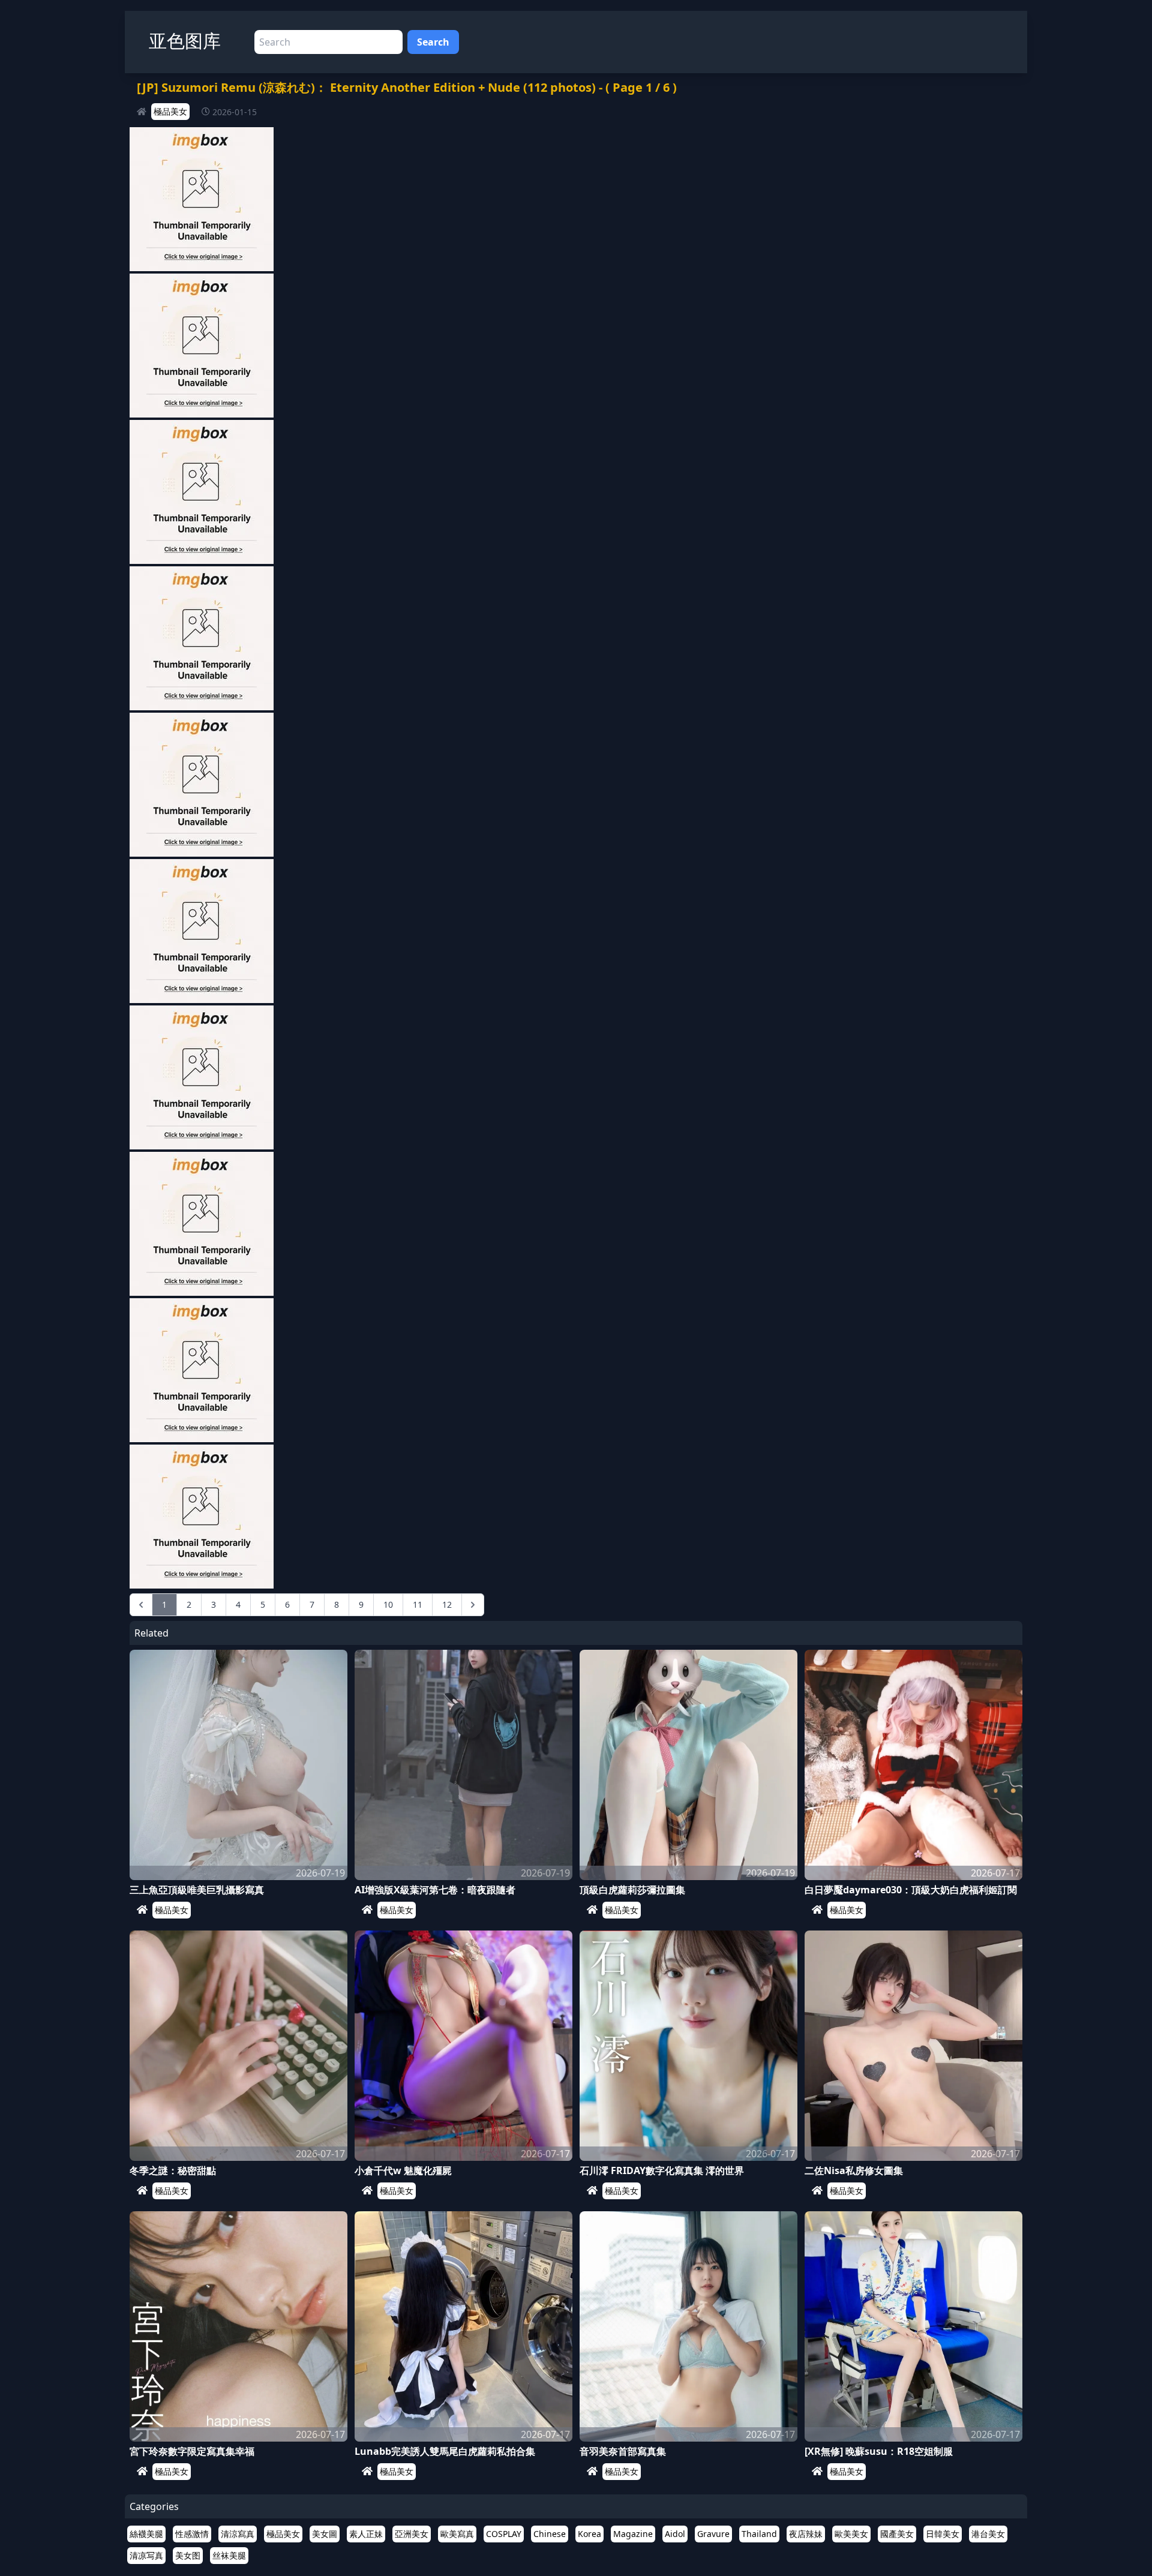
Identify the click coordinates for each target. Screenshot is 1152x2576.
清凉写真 (146, 2555)
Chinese (550, 2534)
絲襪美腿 (146, 2534)
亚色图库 (185, 40)
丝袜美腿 (229, 2555)
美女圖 (325, 2534)
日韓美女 (943, 2534)
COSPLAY (504, 2534)
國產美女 (897, 2534)
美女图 (188, 2555)
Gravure (713, 2534)
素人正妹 (366, 2534)
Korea (589, 2534)
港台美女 (988, 2534)
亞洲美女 (412, 2534)
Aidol (675, 2534)
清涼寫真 (238, 2534)
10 (388, 1604)
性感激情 (192, 2534)
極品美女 (170, 111)
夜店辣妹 (806, 2534)
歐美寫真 (457, 2534)
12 (447, 1604)
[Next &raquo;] (473, 1605)
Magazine (633, 2534)
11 (418, 1604)
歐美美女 (851, 2534)
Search (433, 42)
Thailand (759, 2534)
